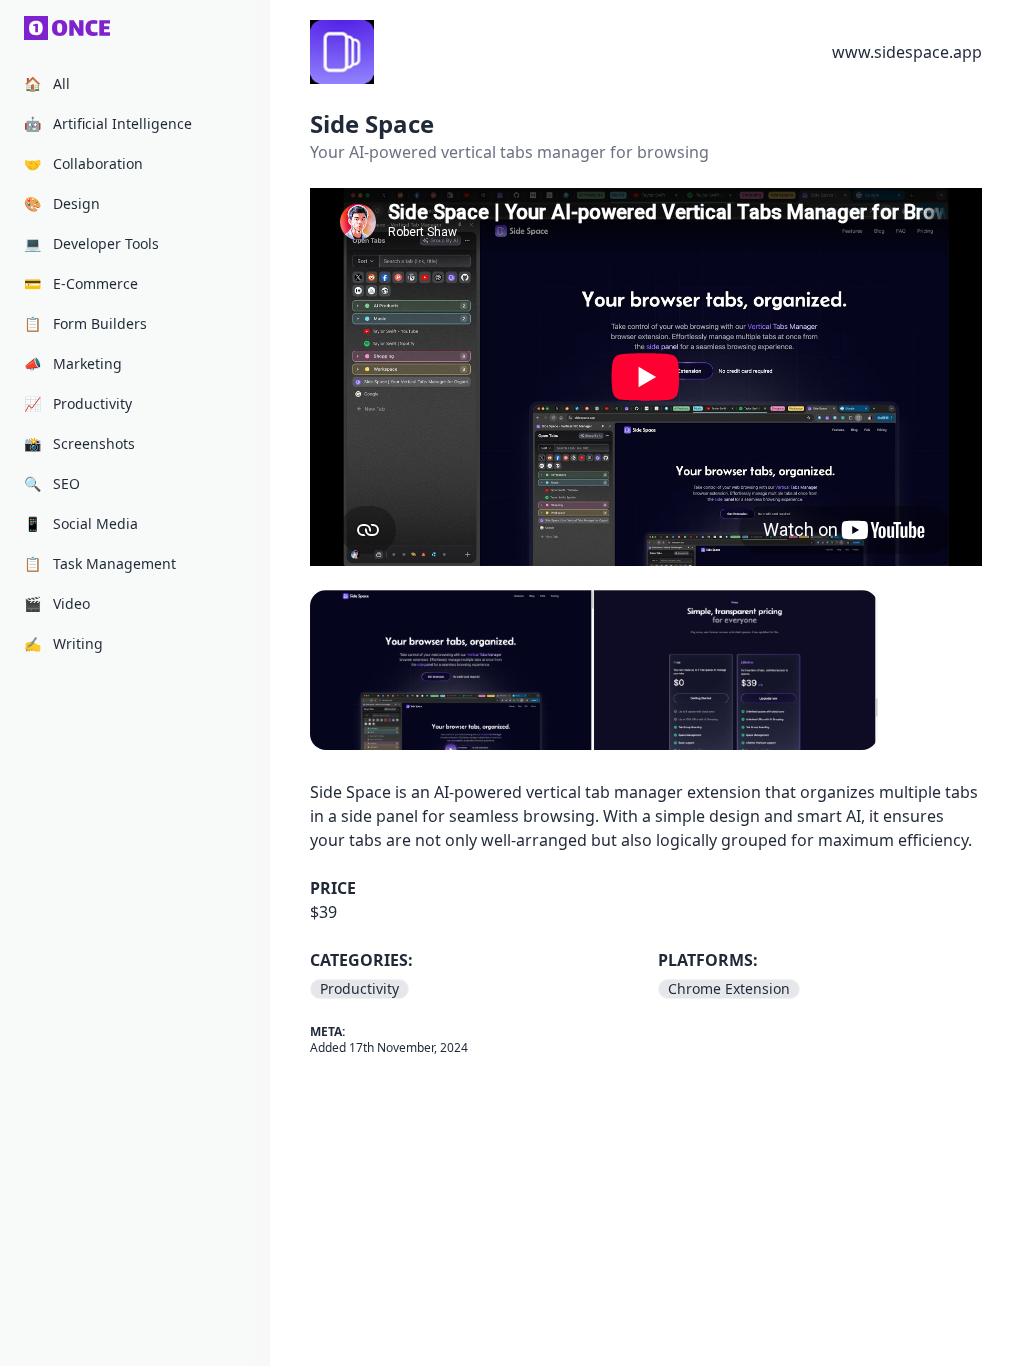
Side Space (372, 123)
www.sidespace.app (907, 52)
